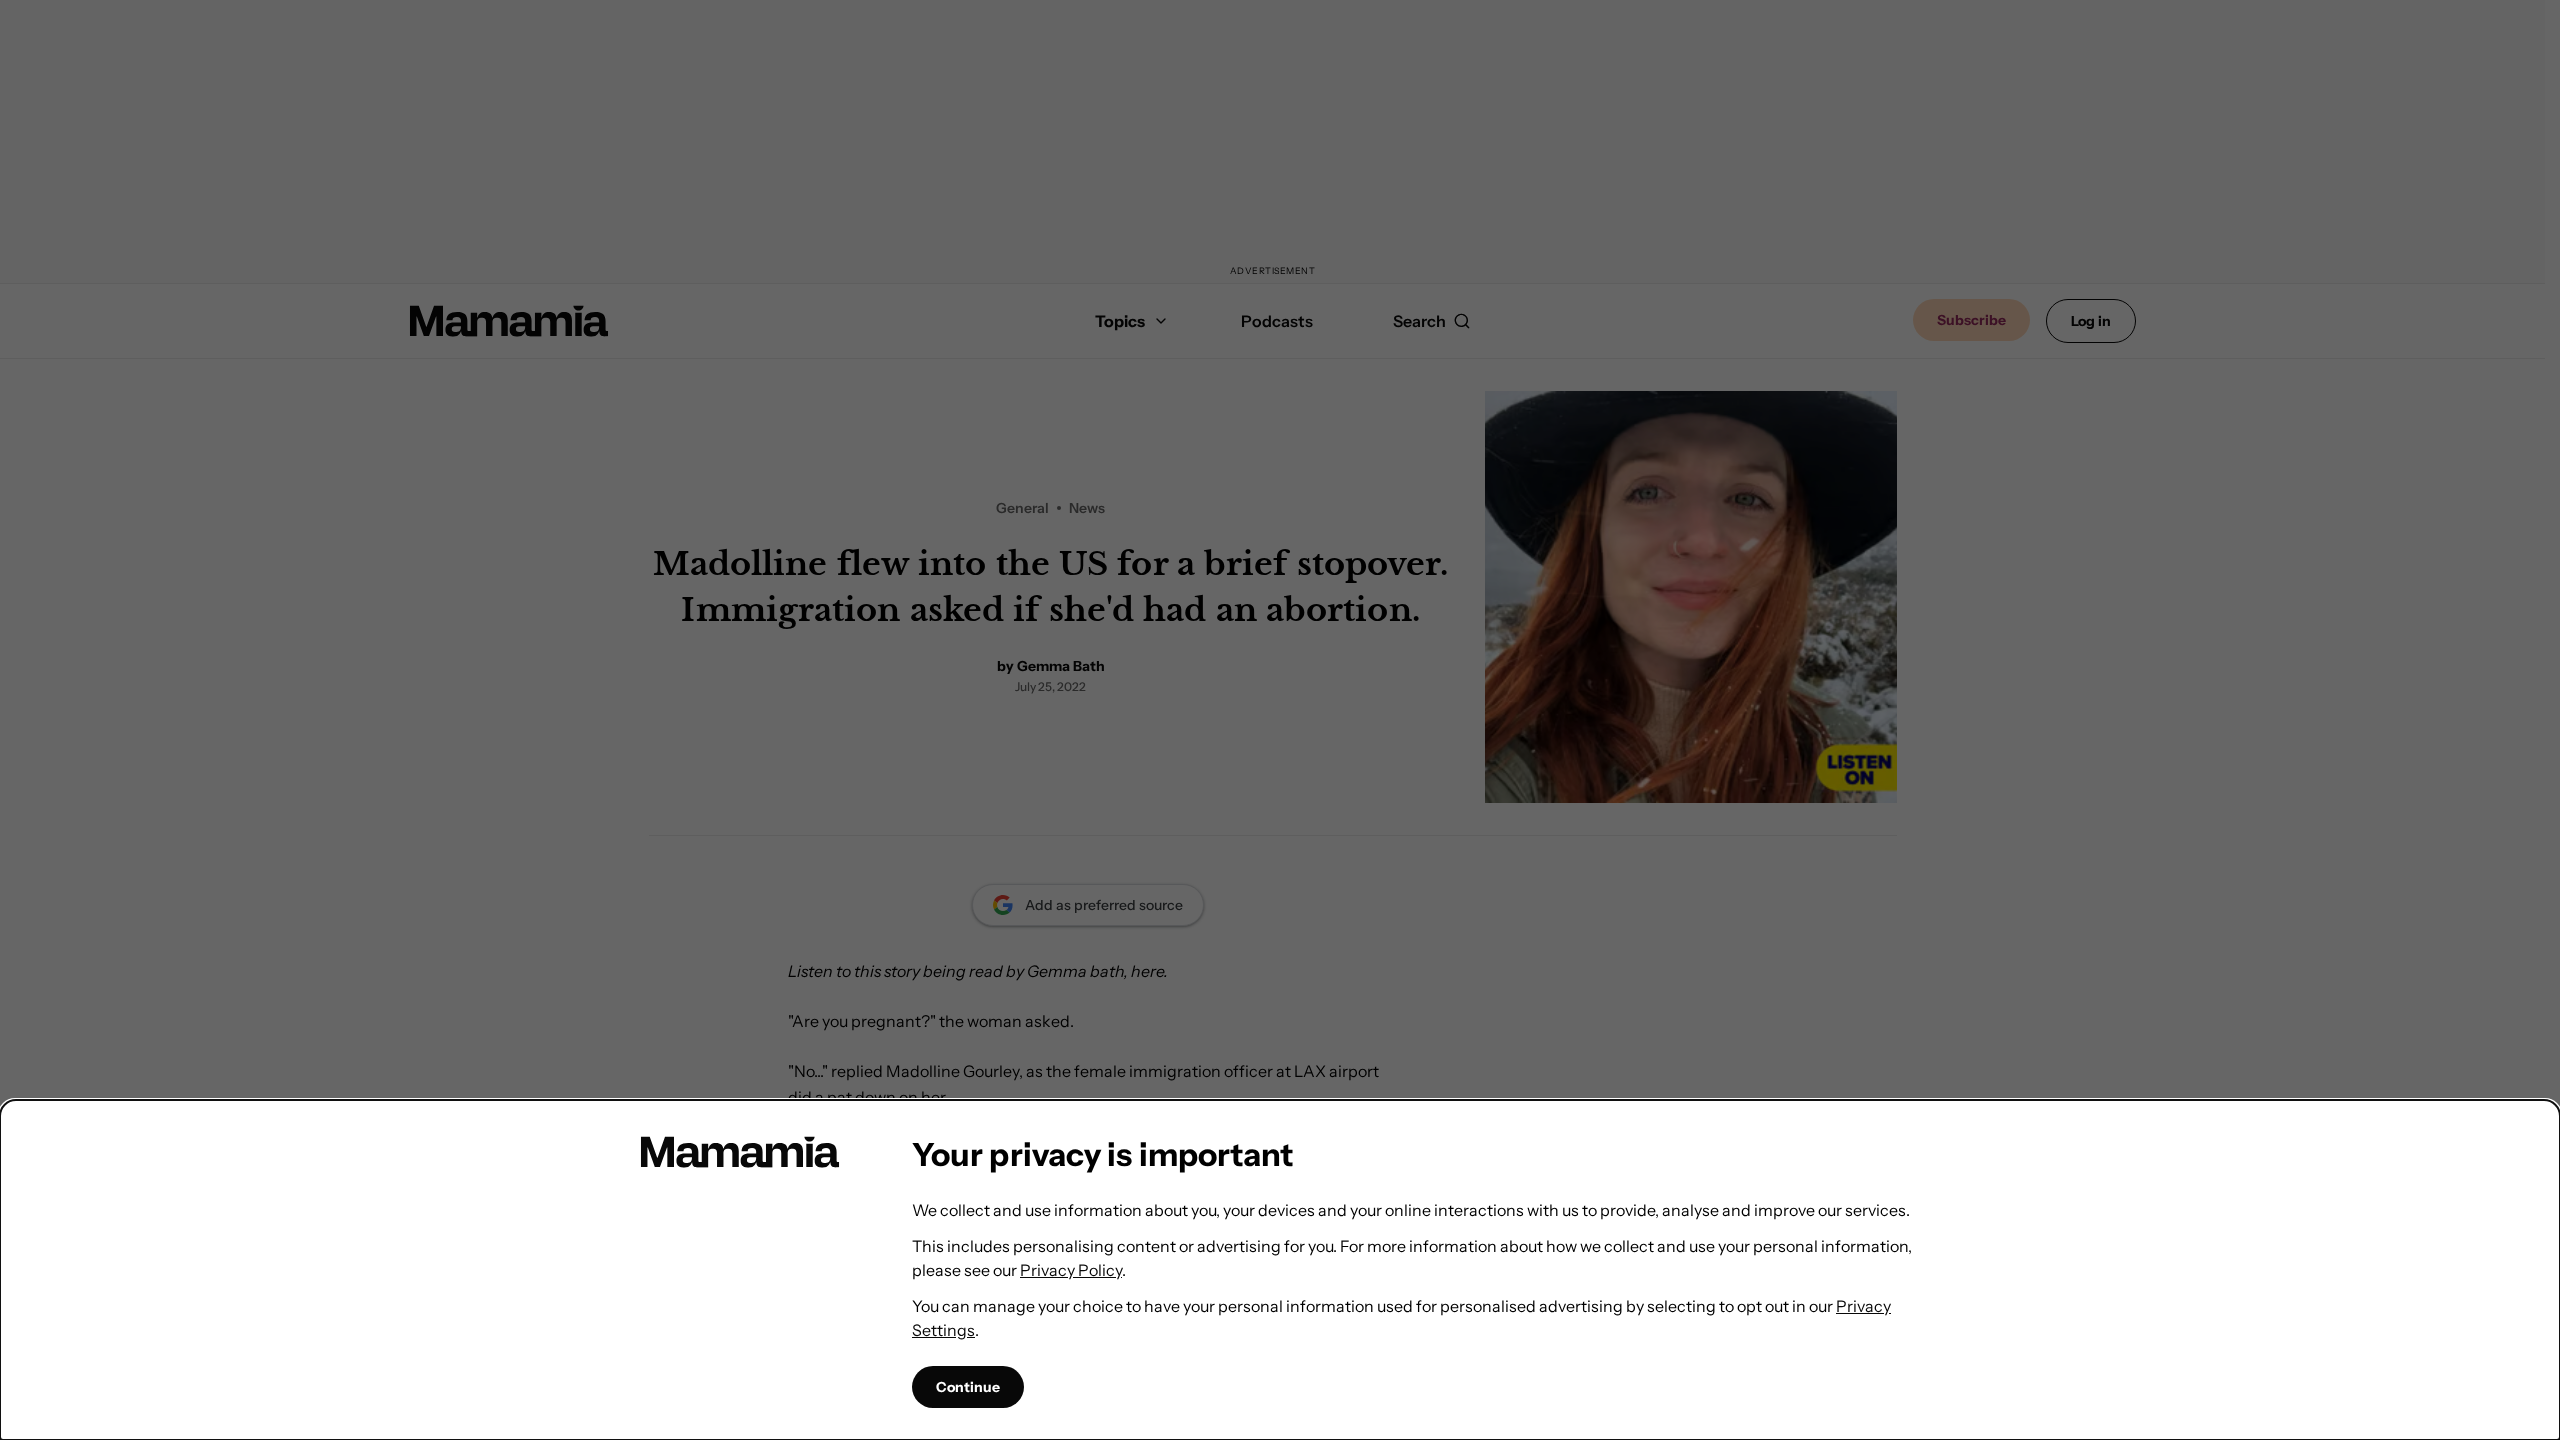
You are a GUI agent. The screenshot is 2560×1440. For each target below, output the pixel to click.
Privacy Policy (1071, 1270)
